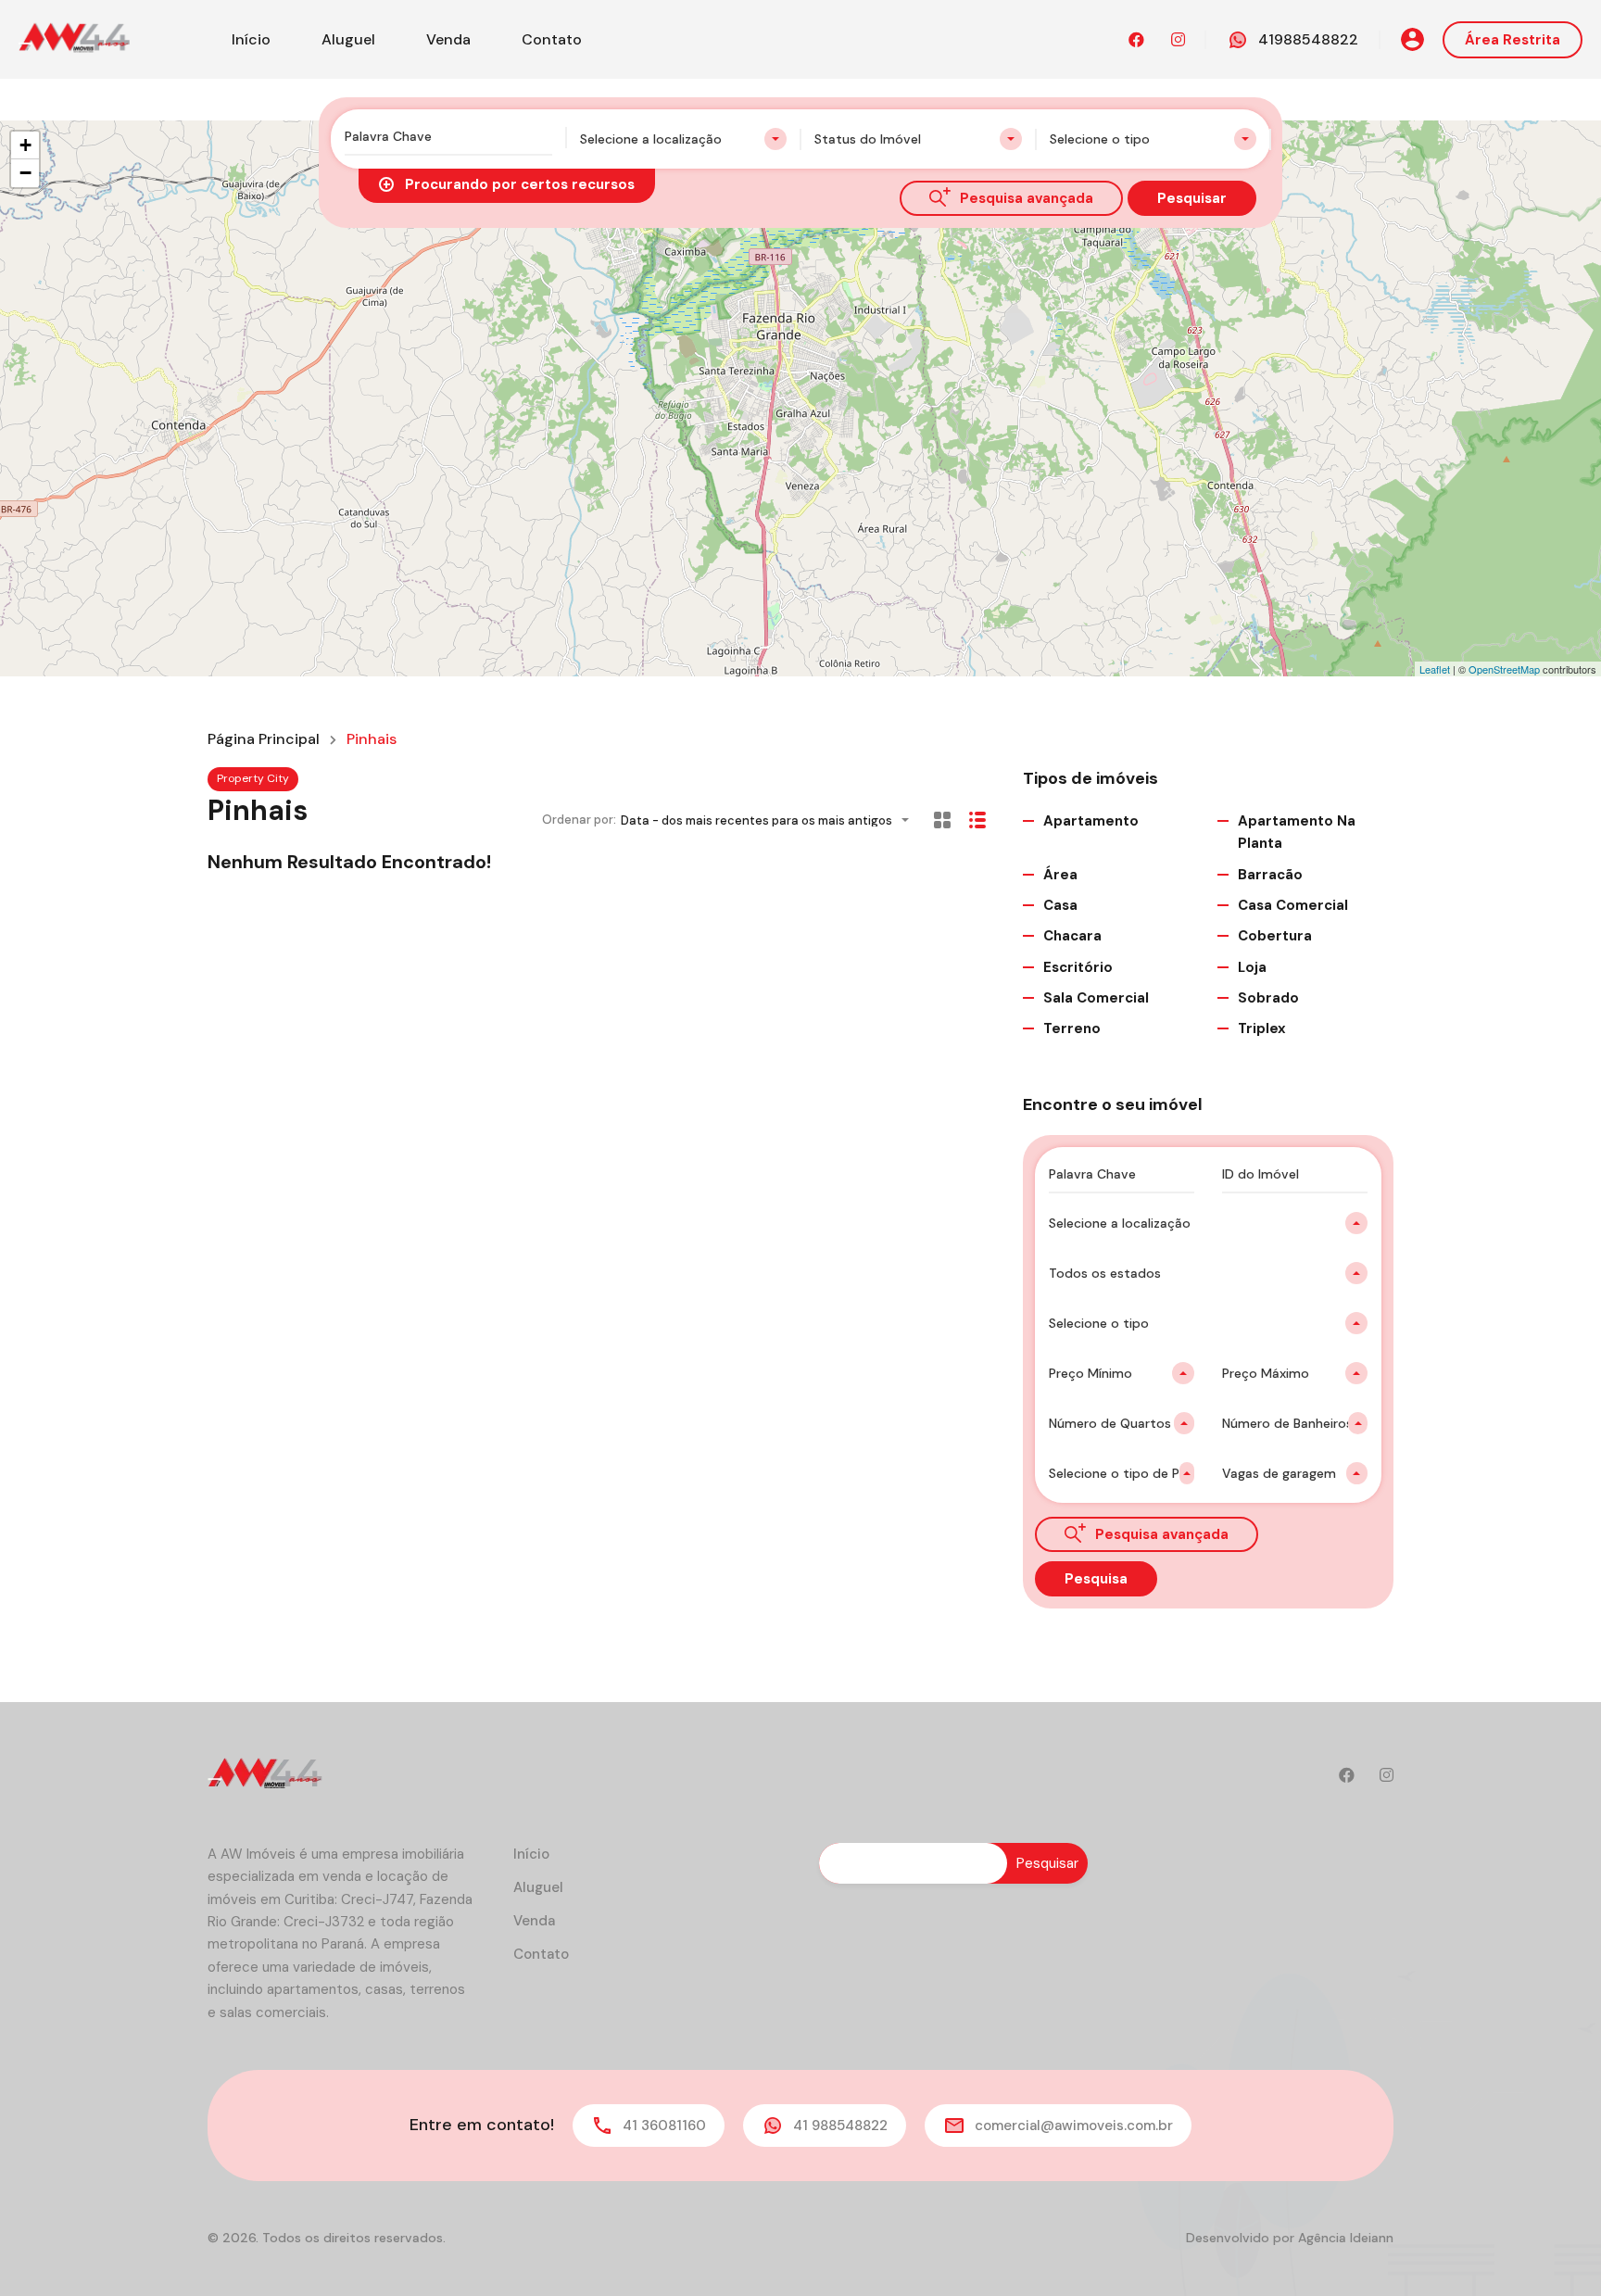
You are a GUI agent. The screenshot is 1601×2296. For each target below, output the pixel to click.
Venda (448, 39)
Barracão (1270, 875)
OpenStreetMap (1504, 669)
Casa (1060, 905)
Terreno (1072, 1028)
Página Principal (264, 739)
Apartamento (1091, 821)
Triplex (1262, 1028)
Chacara (1072, 936)
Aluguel (348, 39)
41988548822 (1308, 39)
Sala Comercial (1096, 998)
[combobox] (684, 139)
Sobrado (1268, 998)
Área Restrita (1513, 40)
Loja (1252, 967)
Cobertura (1275, 936)
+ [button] (25, 145)
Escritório (1078, 967)
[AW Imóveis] (74, 38)
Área (1060, 875)
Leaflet (1435, 669)
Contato (552, 39)
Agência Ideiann (1346, 2238)
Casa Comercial (1293, 905)
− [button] (25, 173)
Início (251, 39)
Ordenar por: (579, 820)
